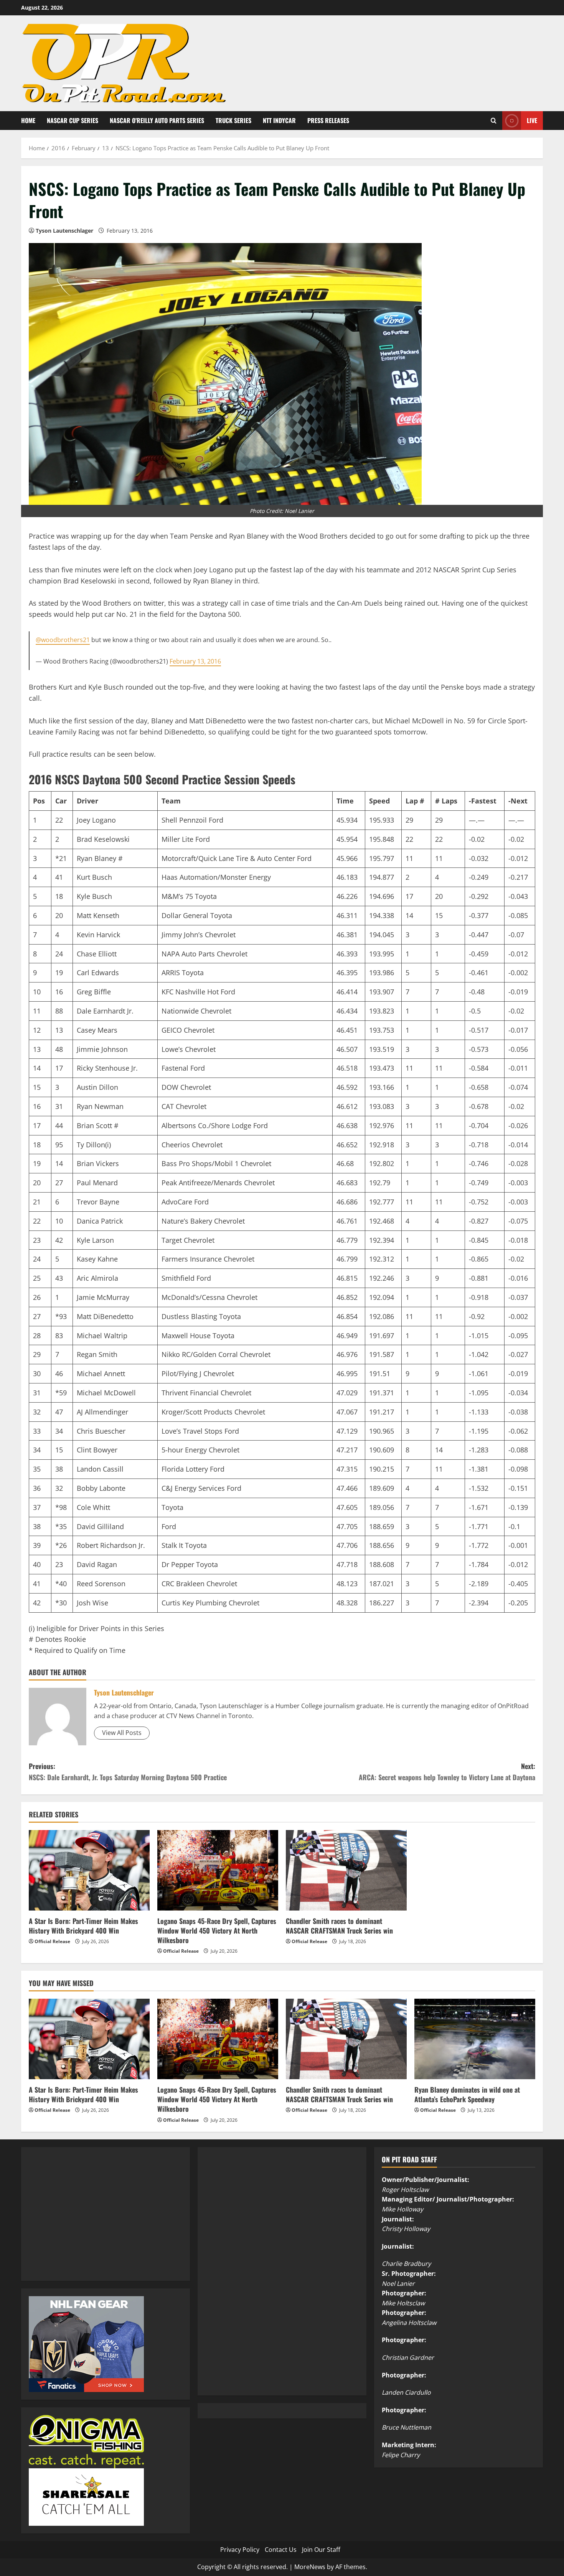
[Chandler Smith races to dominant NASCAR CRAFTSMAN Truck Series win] (346, 1870)
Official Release (52, 1941)
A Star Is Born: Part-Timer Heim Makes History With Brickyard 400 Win (83, 1926)
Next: (447, 1772)
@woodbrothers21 (63, 640)
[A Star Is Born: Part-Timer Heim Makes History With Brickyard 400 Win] (89, 1870)
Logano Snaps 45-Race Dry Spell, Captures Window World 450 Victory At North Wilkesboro (217, 1930)
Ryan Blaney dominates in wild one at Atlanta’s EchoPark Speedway (467, 2094)
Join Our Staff (321, 2550)
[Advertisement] (86, 2222)
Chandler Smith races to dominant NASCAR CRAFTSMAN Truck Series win (339, 1926)
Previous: (128, 1772)
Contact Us (281, 2550)
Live (532, 120)
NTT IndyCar (279, 120)
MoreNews (310, 2567)
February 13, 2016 (195, 661)
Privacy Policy (240, 2550)
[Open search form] (494, 121)
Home (28, 120)
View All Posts (122, 1733)
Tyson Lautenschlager (64, 231)
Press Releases (328, 120)
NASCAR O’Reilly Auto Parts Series (157, 120)
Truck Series (233, 120)
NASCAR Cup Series (73, 120)
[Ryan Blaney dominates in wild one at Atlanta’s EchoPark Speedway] (475, 2039)
